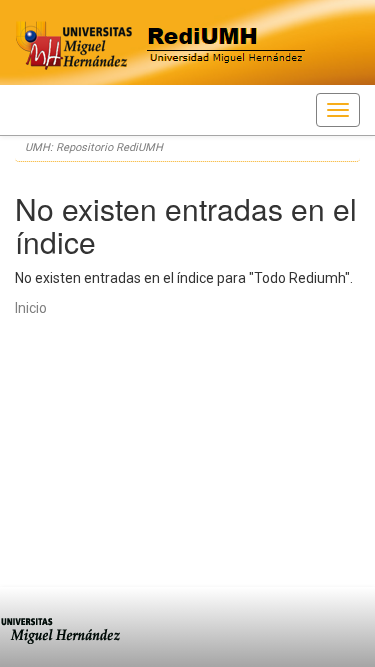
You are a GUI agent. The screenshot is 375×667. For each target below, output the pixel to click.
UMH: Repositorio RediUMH (94, 147)
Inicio (31, 308)
